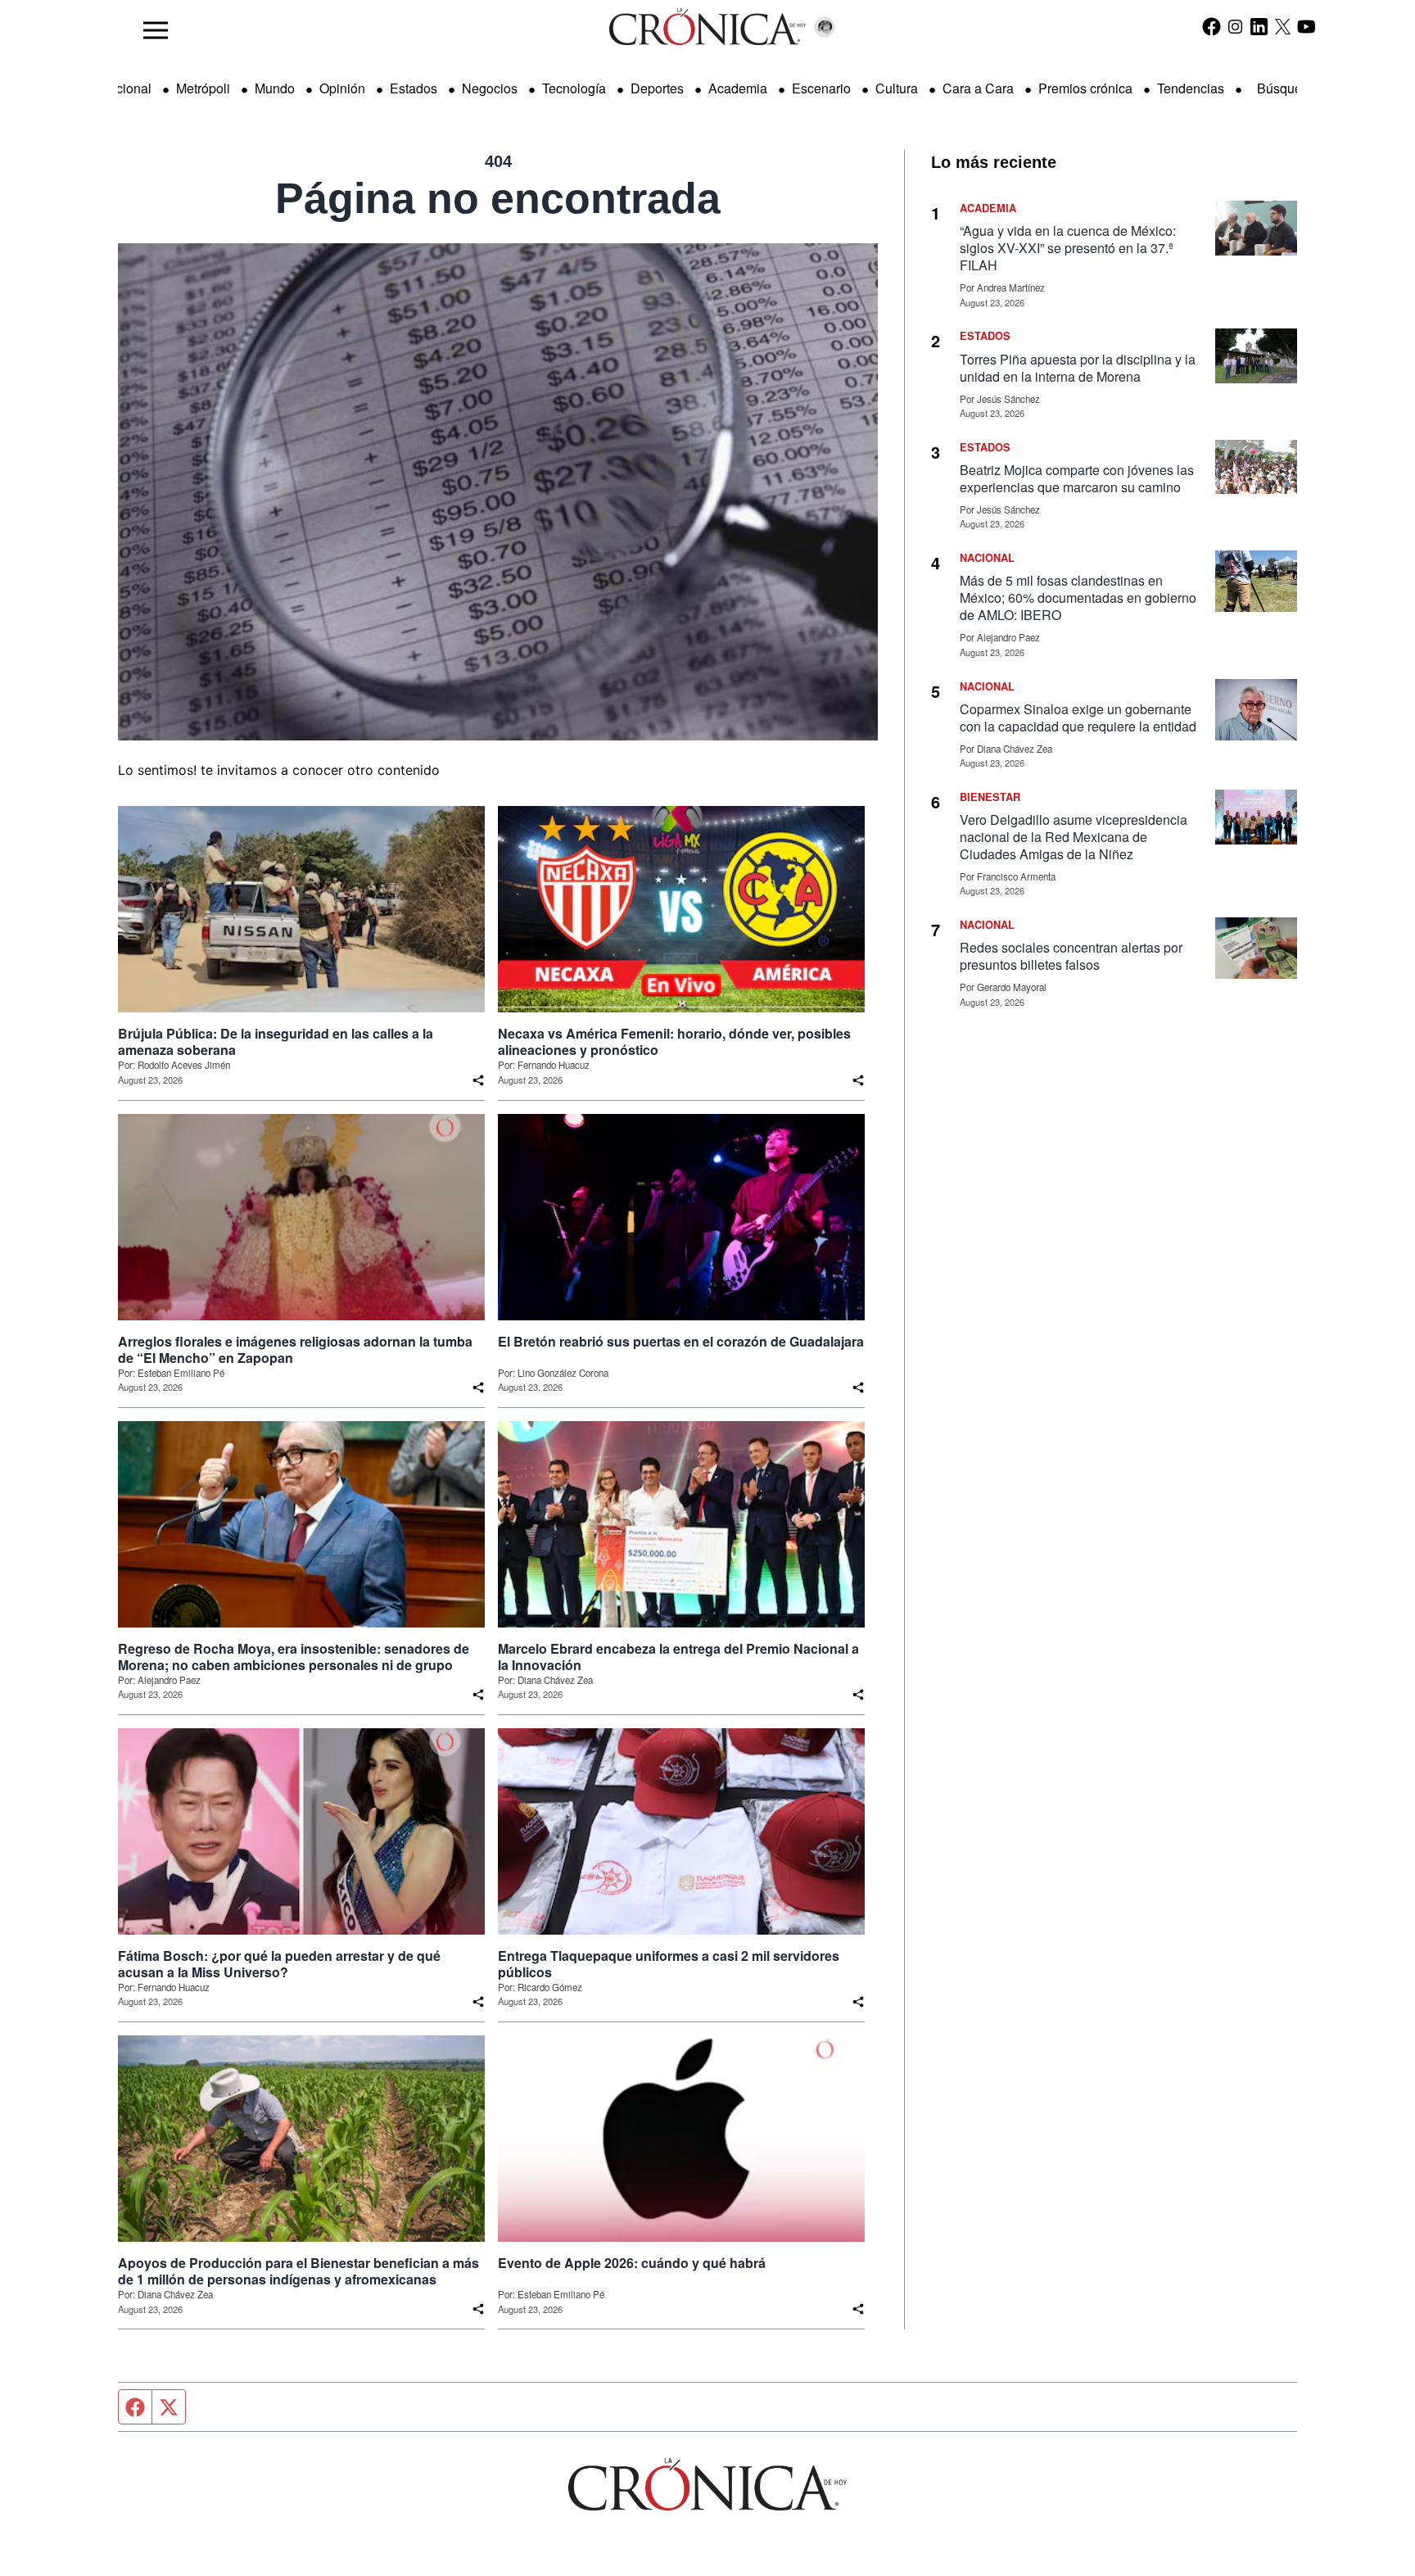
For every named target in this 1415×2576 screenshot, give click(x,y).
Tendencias (1191, 88)
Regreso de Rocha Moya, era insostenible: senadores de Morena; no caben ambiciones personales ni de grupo (294, 1657)
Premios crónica (1085, 88)
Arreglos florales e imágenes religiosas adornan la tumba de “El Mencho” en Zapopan (295, 1350)
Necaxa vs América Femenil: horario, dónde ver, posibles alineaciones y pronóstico (674, 1042)
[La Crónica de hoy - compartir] (478, 1080)
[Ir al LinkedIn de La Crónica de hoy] (1259, 26)
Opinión (342, 88)
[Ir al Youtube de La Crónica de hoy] (1307, 26)
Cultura (897, 88)
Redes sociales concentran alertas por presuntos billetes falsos (1071, 956)
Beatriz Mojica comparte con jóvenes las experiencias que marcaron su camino (1077, 478)
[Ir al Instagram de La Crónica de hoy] (1235, 26)
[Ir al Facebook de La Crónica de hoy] (1212, 26)
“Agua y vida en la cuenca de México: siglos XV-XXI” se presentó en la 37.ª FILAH (1068, 248)
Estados (414, 88)
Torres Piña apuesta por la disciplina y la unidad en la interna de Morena (1078, 368)
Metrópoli (203, 88)
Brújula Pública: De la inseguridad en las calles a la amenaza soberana (276, 1042)
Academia (738, 88)
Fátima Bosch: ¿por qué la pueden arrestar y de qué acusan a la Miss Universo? (279, 1964)
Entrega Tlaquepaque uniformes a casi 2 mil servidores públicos (669, 1964)
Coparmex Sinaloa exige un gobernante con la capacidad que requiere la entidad (1078, 718)
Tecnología (574, 88)
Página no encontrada (498, 198)
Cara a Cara (978, 88)
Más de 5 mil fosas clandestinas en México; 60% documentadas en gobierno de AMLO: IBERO (1078, 598)
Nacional (125, 88)
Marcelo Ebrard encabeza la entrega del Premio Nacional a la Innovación (678, 1657)
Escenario (821, 88)
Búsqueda (1287, 88)
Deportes (657, 88)
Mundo (275, 88)
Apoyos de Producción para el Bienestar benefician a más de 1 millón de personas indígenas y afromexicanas (298, 2271)
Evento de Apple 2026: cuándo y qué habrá (632, 2263)
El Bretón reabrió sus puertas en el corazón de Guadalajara (681, 1342)
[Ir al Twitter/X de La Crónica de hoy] (1283, 26)
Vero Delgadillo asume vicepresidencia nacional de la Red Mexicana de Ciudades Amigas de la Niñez (1074, 837)
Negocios (490, 88)
